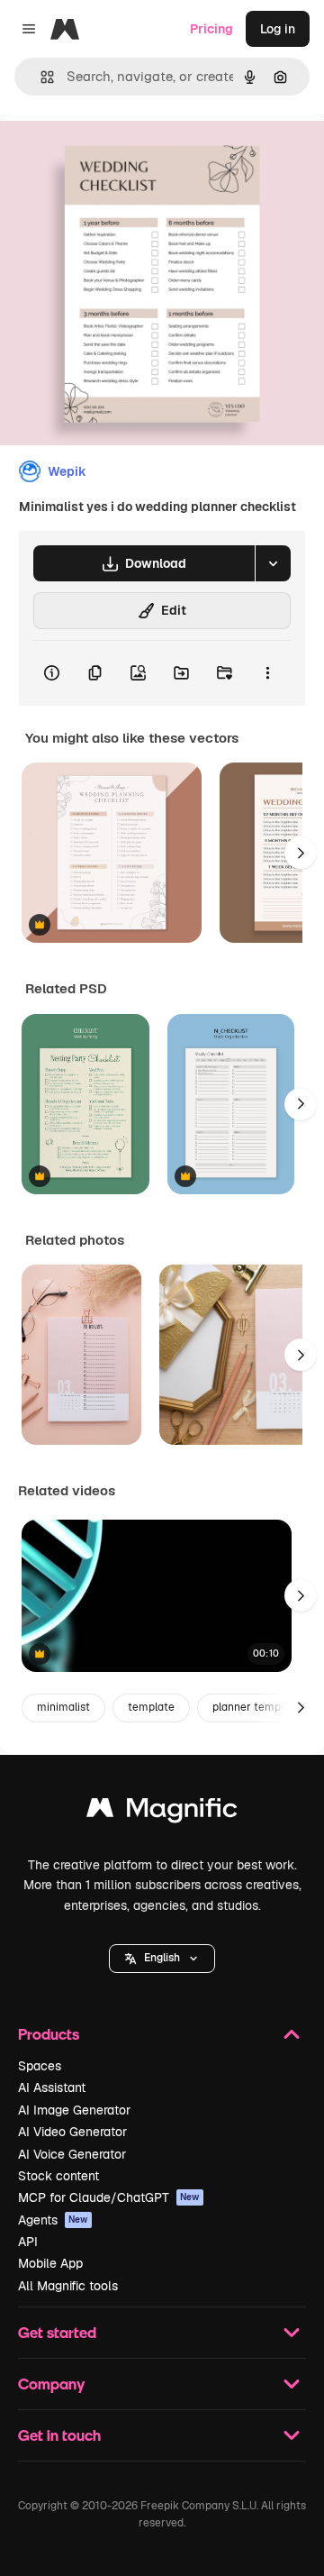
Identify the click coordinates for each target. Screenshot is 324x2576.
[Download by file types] (273, 563)
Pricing (211, 29)
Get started (57, 2332)
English (162, 1958)
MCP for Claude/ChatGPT (109, 2197)
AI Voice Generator (72, 2154)
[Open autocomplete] (40, 77)
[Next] (301, 853)
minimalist (63, 1707)
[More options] (267, 673)
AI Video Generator (72, 2132)
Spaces (40, 2066)
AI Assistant (52, 2087)
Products (49, 2034)
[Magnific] (162, 1812)
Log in (278, 29)
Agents (53, 2220)
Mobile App (50, 2263)
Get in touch (59, 2435)
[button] (162, 1959)
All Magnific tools (68, 2286)
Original (115, 155)
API (28, 2242)
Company (51, 2384)
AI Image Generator (74, 2110)
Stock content (58, 2176)
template (151, 1707)
